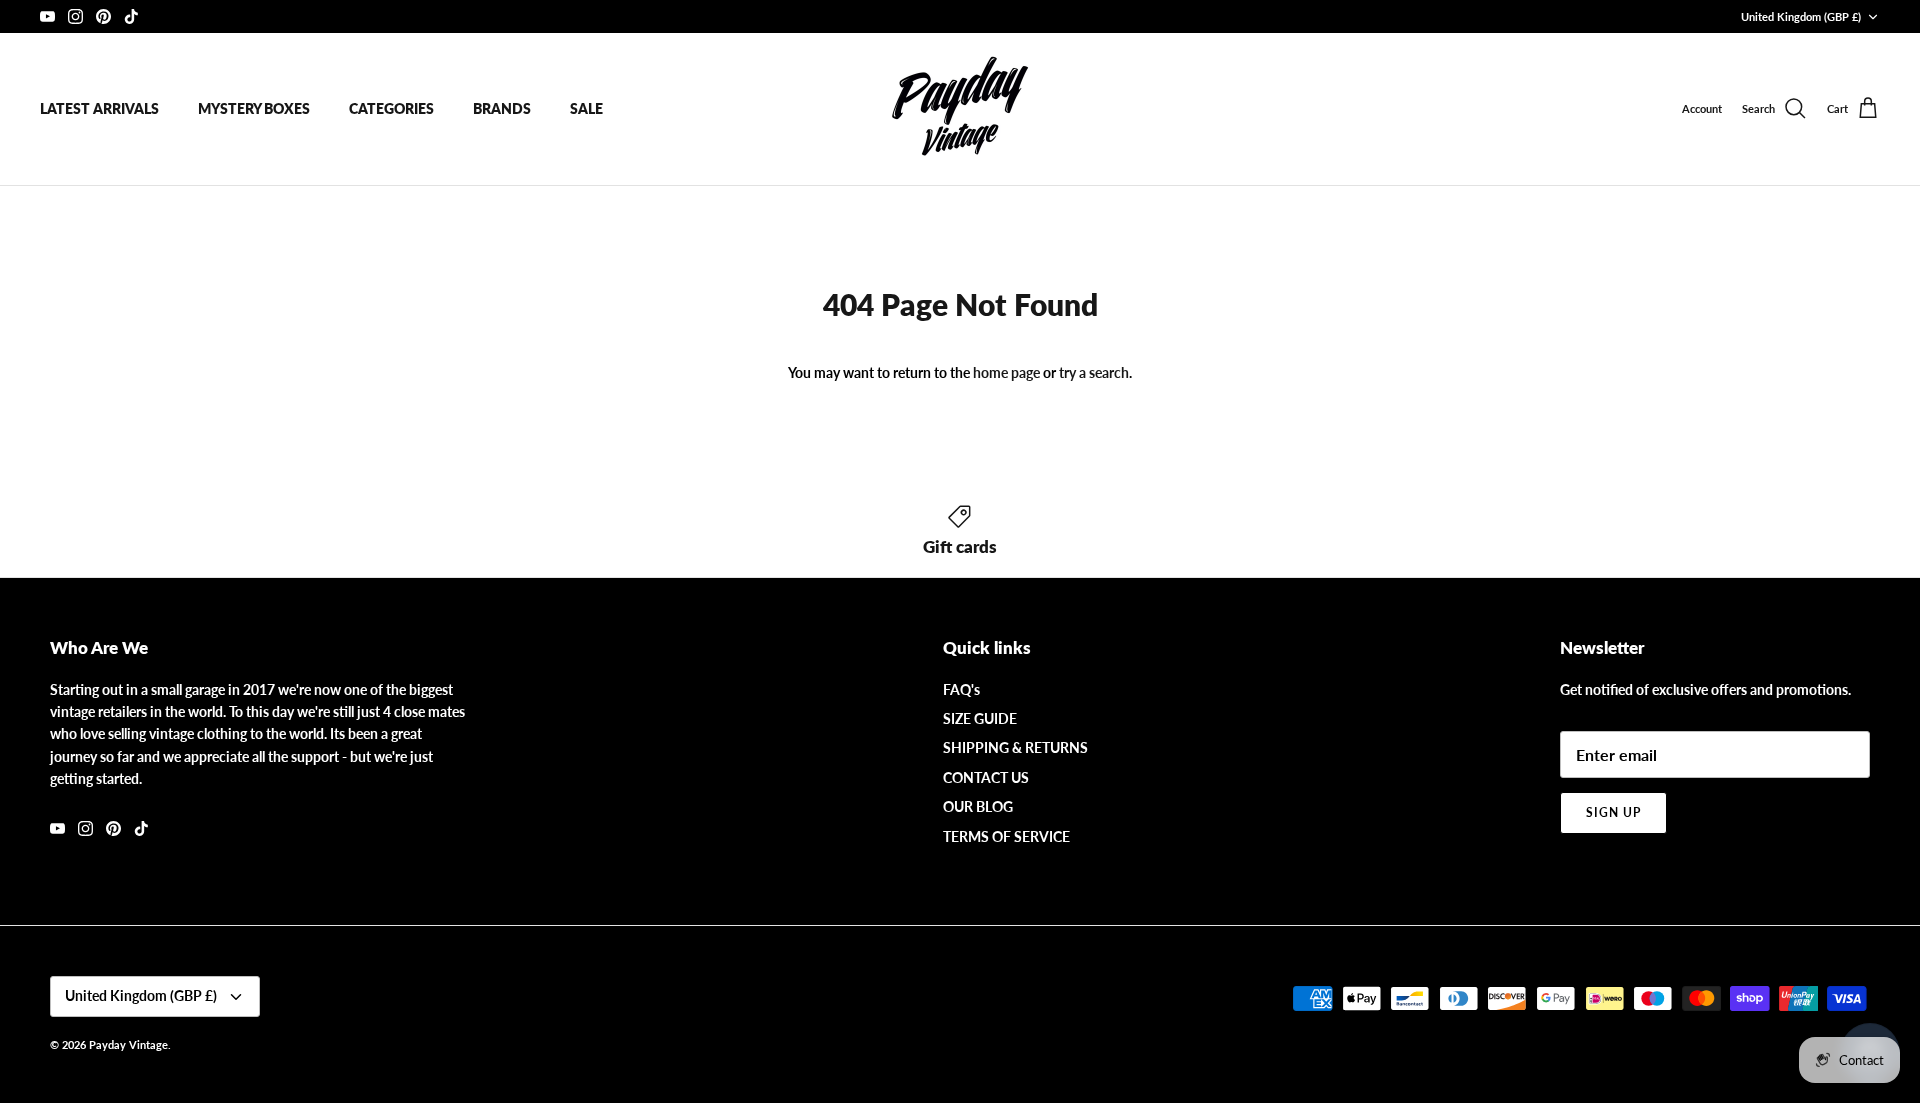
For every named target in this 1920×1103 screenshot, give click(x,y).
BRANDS (502, 108)
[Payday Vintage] (960, 109)
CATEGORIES (391, 108)
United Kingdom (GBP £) (1801, 16)
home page (1006, 372)
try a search (1094, 372)
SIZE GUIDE (980, 718)
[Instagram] (75, 16)
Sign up (1613, 812)
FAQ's (961, 689)
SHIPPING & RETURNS (1015, 747)
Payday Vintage (128, 1044)
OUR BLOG (978, 806)
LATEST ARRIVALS (99, 108)
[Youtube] (47, 16)
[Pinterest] (103, 16)
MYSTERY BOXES (254, 108)
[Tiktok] (131, 16)
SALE (586, 108)
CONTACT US (986, 777)
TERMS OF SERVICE (1006, 836)
